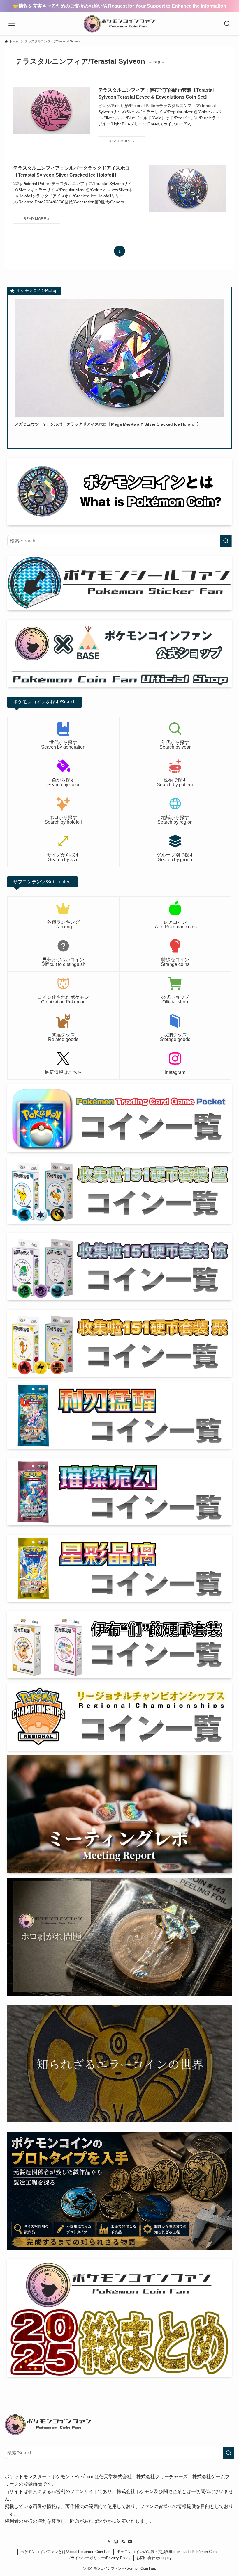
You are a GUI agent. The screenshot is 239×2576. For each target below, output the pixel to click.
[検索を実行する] (226, 541)
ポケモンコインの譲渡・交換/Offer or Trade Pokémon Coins (168, 2552)
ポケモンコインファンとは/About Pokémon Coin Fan (65, 2552)
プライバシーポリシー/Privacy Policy (99, 2558)
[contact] (130, 2542)
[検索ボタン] (227, 24)
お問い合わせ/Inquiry (154, 2558)
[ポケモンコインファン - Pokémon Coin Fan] (119, 24)
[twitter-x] (109, 2542)
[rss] (123, 2542)
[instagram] (116, 2542)
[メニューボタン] (12, 24)
